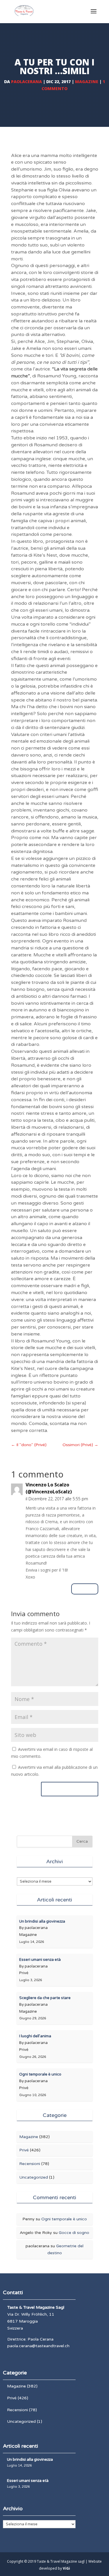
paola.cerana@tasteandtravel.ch (38, 2346)
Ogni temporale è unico (64, 2219)
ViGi (66, 2568)
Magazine (87, 82)
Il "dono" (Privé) (29, 1445)
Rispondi (85, 1589)
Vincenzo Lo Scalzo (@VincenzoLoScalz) (49, 1488)
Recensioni (30, 2164)
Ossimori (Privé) (80, 1445)
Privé (24, 2150)
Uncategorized (34, 2177)
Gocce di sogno (74, 2233)
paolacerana (26, 82)
